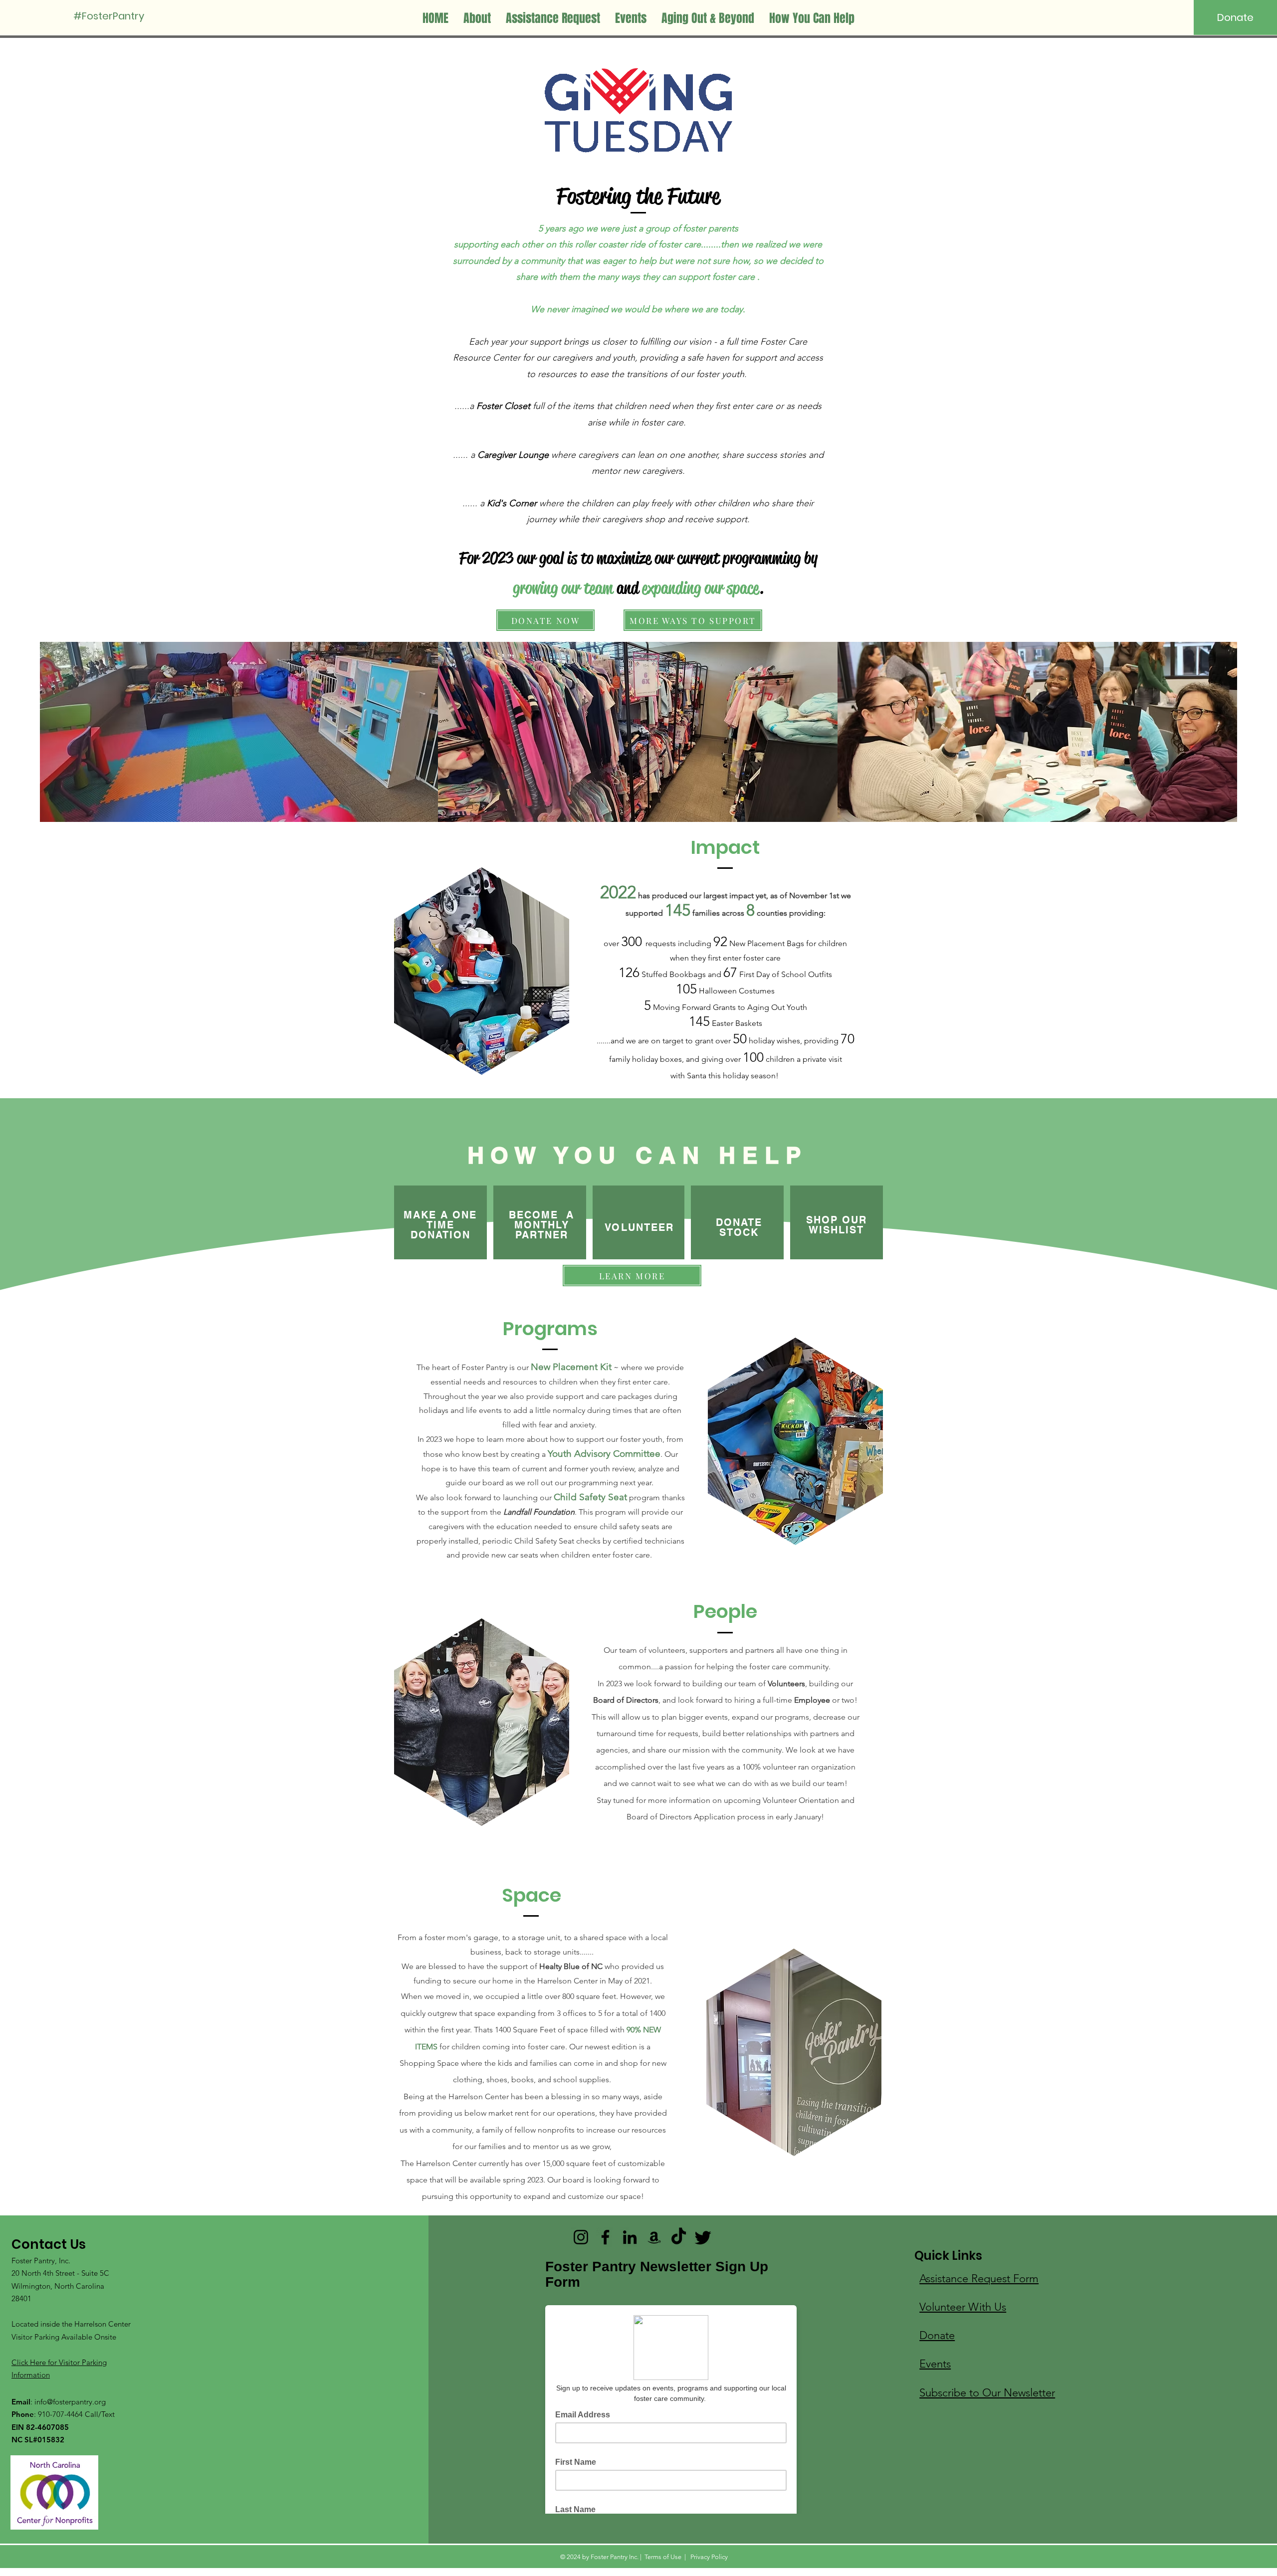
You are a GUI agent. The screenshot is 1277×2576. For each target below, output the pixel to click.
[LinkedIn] (630, 2237)
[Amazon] (654, 2237)
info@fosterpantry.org (70, 2402)
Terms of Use (663, 2557)
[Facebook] (605, 2237)
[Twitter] (703, 2237)
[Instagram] (581, 2237)
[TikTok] (679, 2237)
